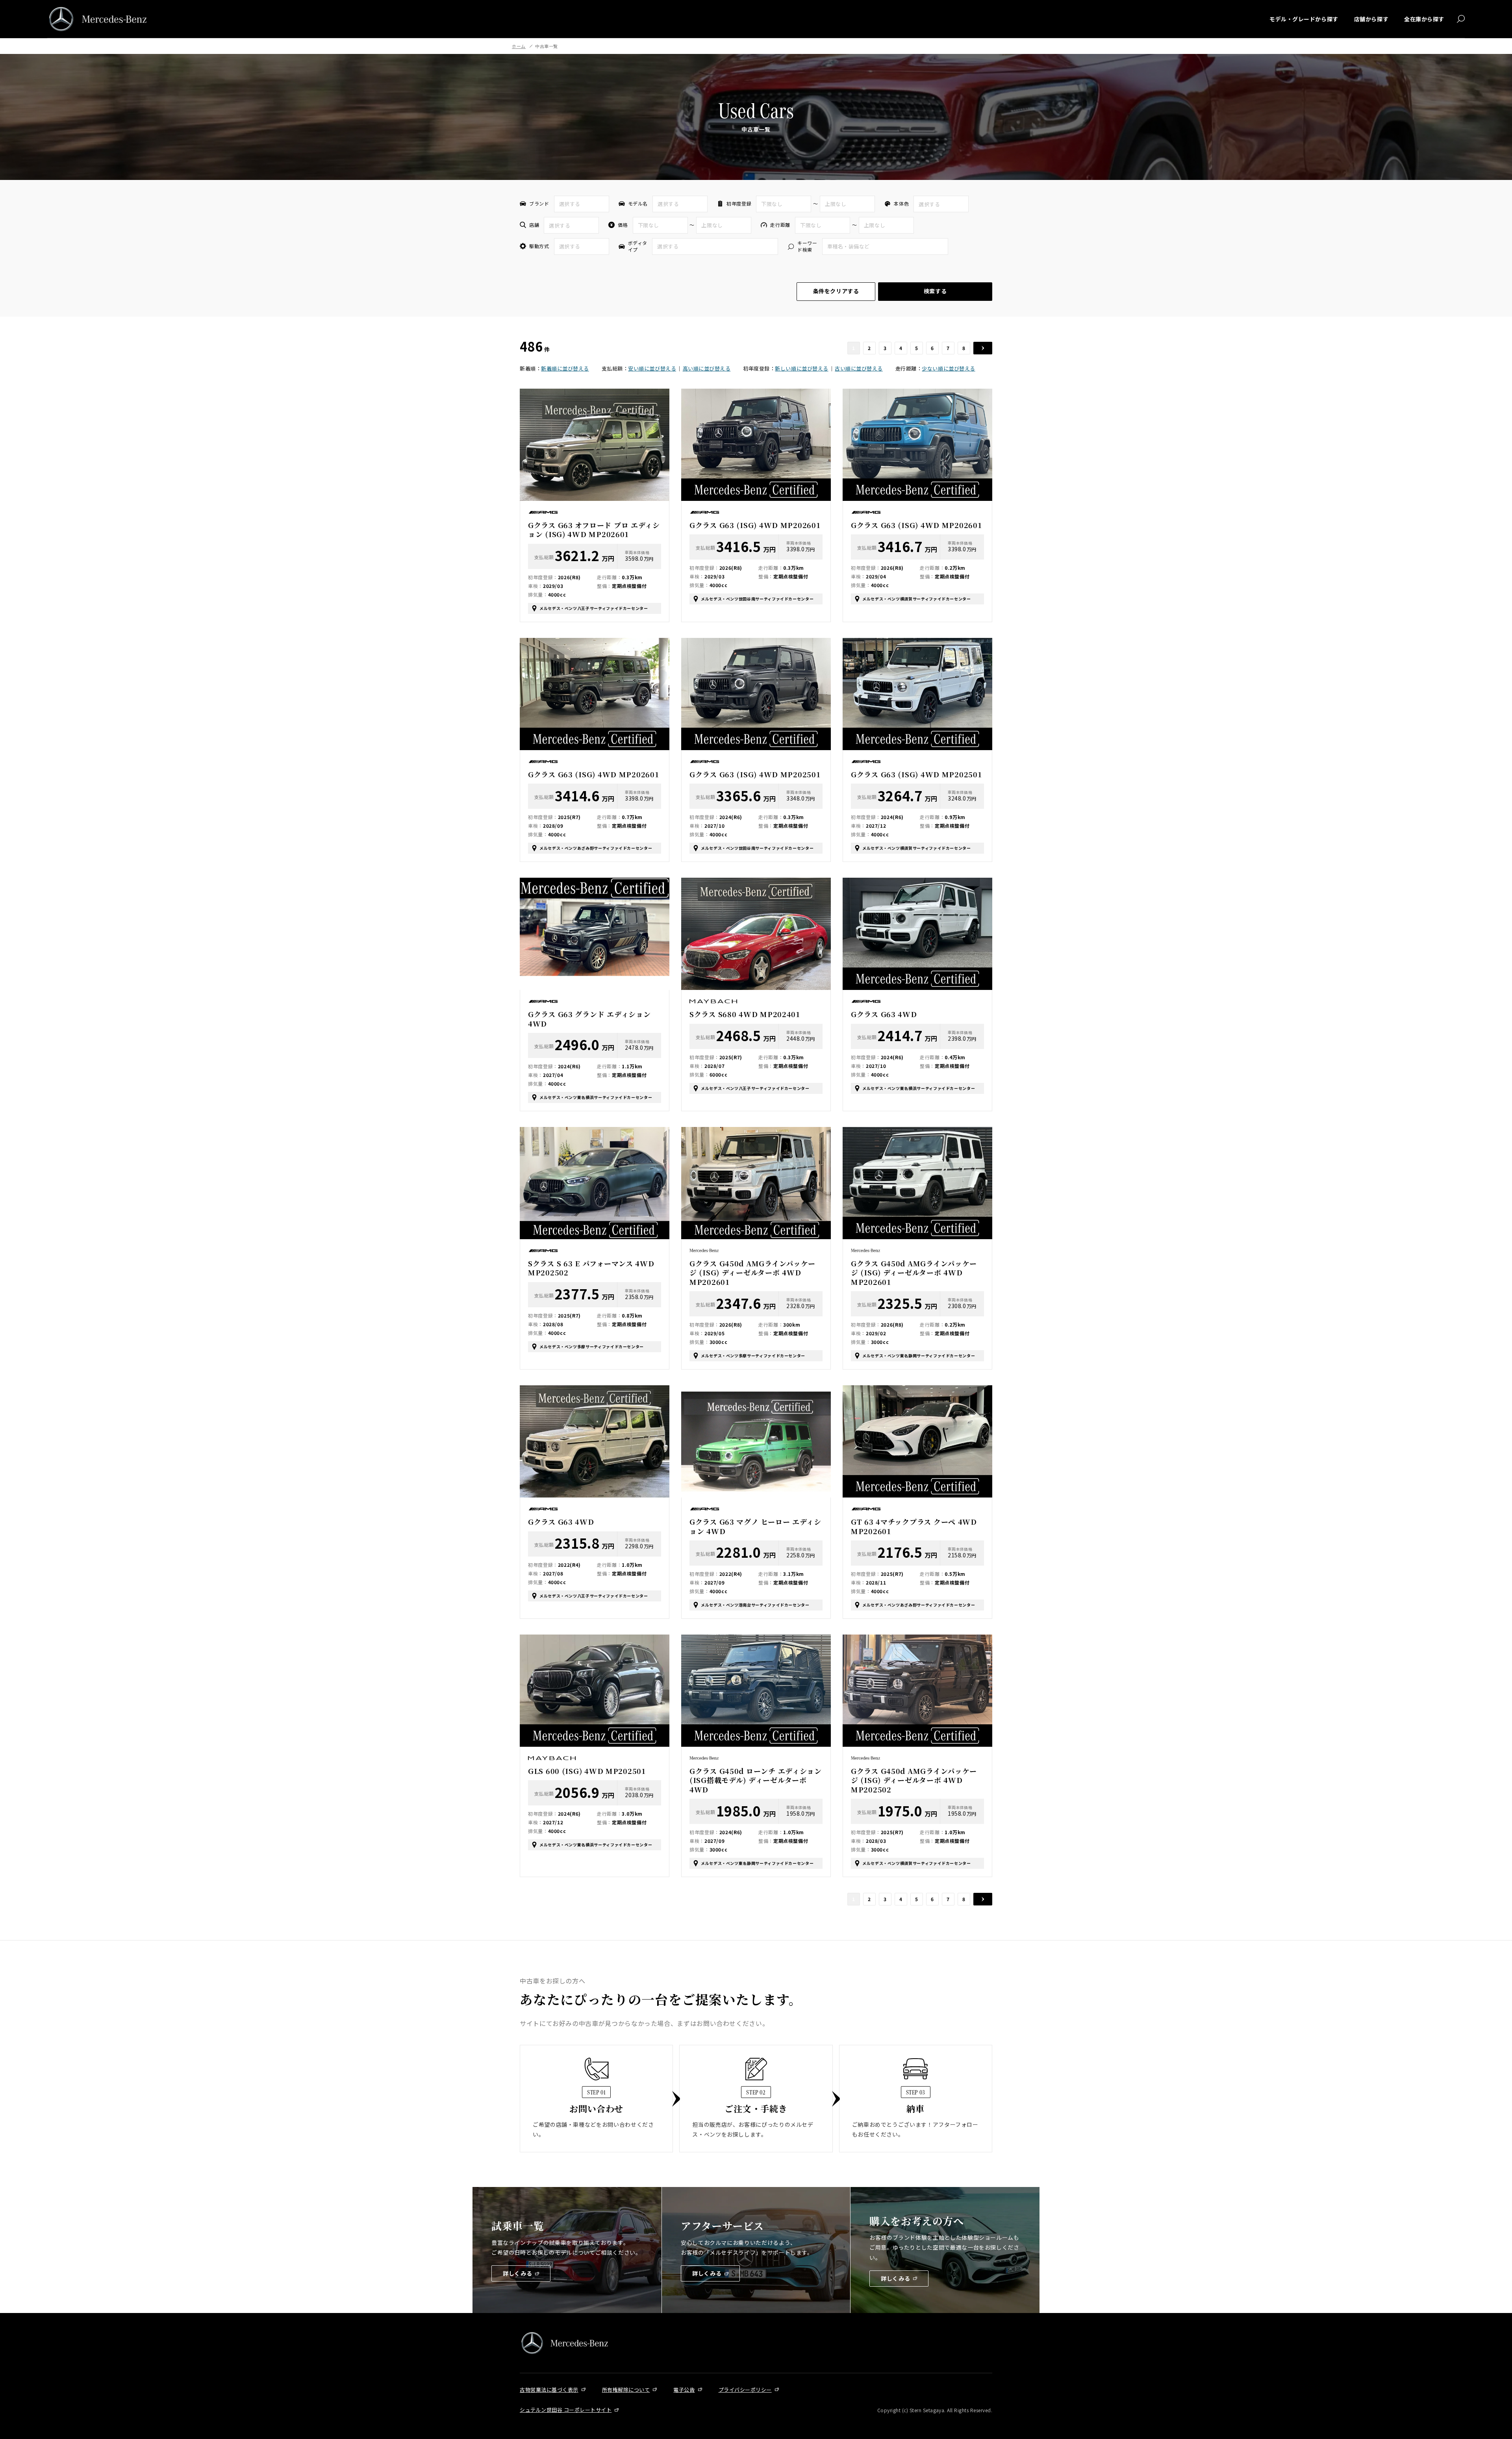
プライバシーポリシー (745, 2390)
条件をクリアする (836, 291)
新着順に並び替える (565, 368)
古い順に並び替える (859, 368)
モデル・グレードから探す (1304, 19)
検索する (935, 291)
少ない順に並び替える (948, 368)
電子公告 (684, 2390)
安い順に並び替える (652, 368)
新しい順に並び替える (801, 368)
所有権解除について (626, 2390)
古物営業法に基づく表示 (549, 2390)
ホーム (519, 46)
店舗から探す (1371, 19)
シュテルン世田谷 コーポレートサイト (566, 2410)
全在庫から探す (1424, 19)
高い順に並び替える (707, 368)
